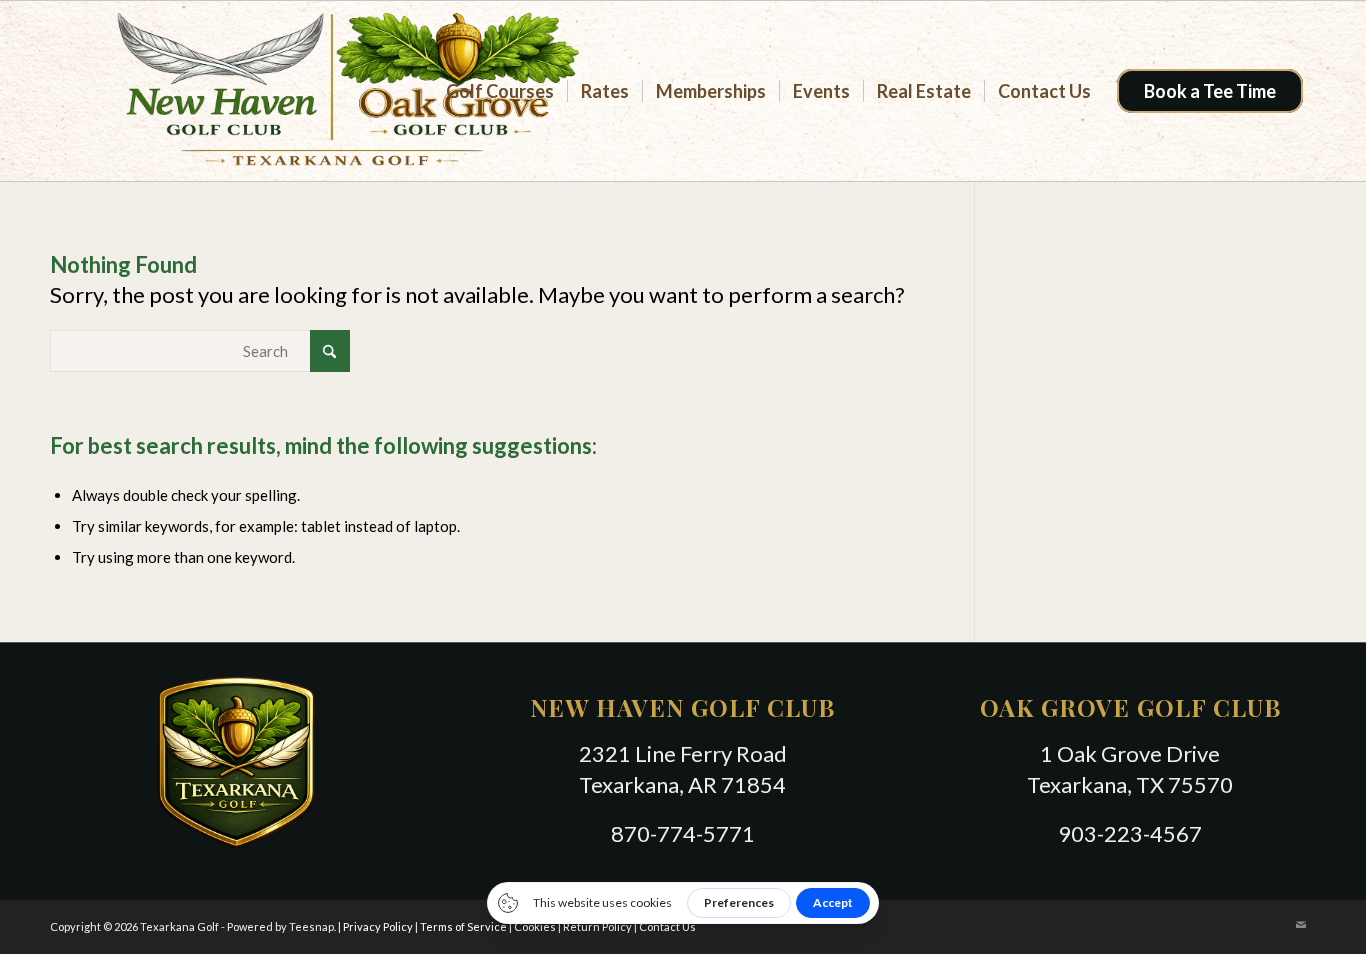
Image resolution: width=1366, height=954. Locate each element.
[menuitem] (500, 91)
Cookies (535, 926)
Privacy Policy (378, 926)
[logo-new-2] (332, 91)
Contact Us (667, 926)
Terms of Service (463, 926)
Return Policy (597, 926)
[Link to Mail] (1301, 925)
